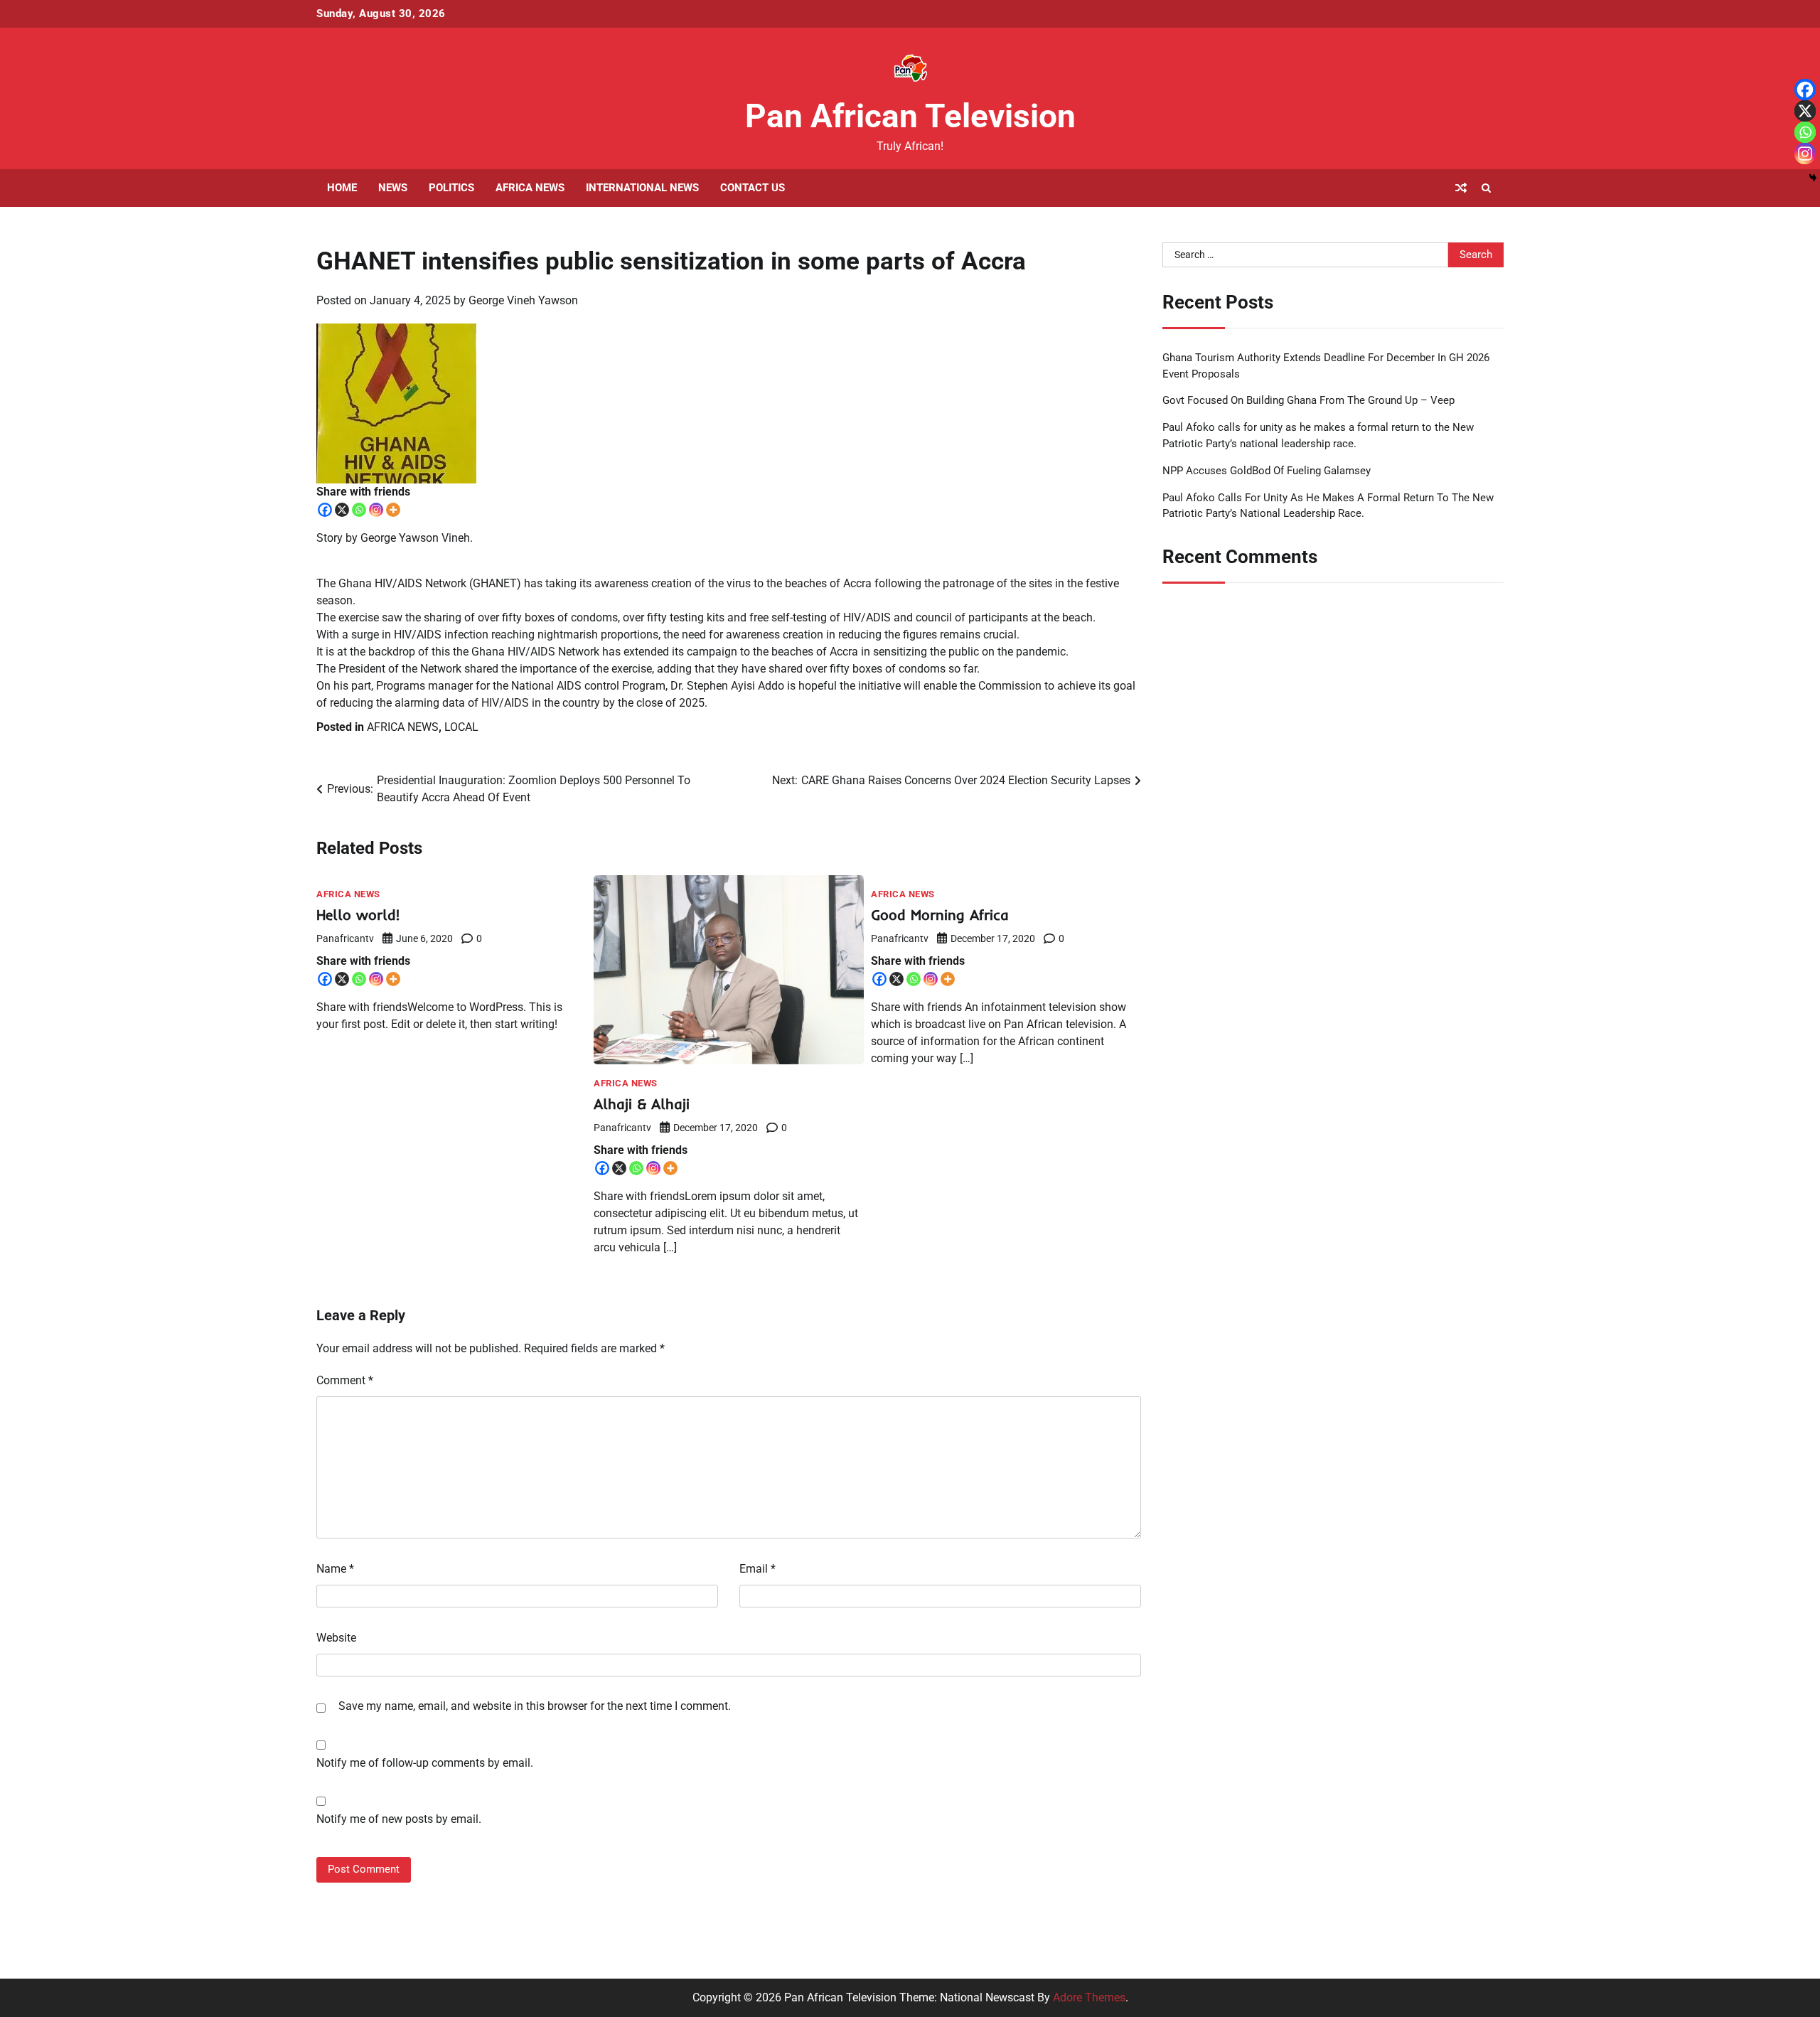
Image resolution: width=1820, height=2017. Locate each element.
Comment (345, 1380)
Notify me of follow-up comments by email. (425, 1763)
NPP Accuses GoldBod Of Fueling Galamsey (1267, 471)
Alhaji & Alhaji (642, 1104)
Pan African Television (910, 116)
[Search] (1486, 188)
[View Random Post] (1461, 188)
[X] (342, 510)
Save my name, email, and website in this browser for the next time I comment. (535, 1706)
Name (335, 1569)
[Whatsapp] (359, 510)
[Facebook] (325, 510)
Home (342, 188)
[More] (393, 510)
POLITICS (451, 188)
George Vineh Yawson (523, 300)
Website (336, 1638)
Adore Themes (1089, 1997)
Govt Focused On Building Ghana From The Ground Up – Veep (1308, 400)
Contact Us (753, 188)
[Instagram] (376, 510)
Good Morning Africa (940, 915)
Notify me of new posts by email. (399, 1819)
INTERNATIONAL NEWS (642, 188)
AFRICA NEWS (530, 188)
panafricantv (345, 938)
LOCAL (461, 727)
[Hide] (1813, 178)
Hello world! (358, 915)
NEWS (393, 188)
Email (758, 1569)
